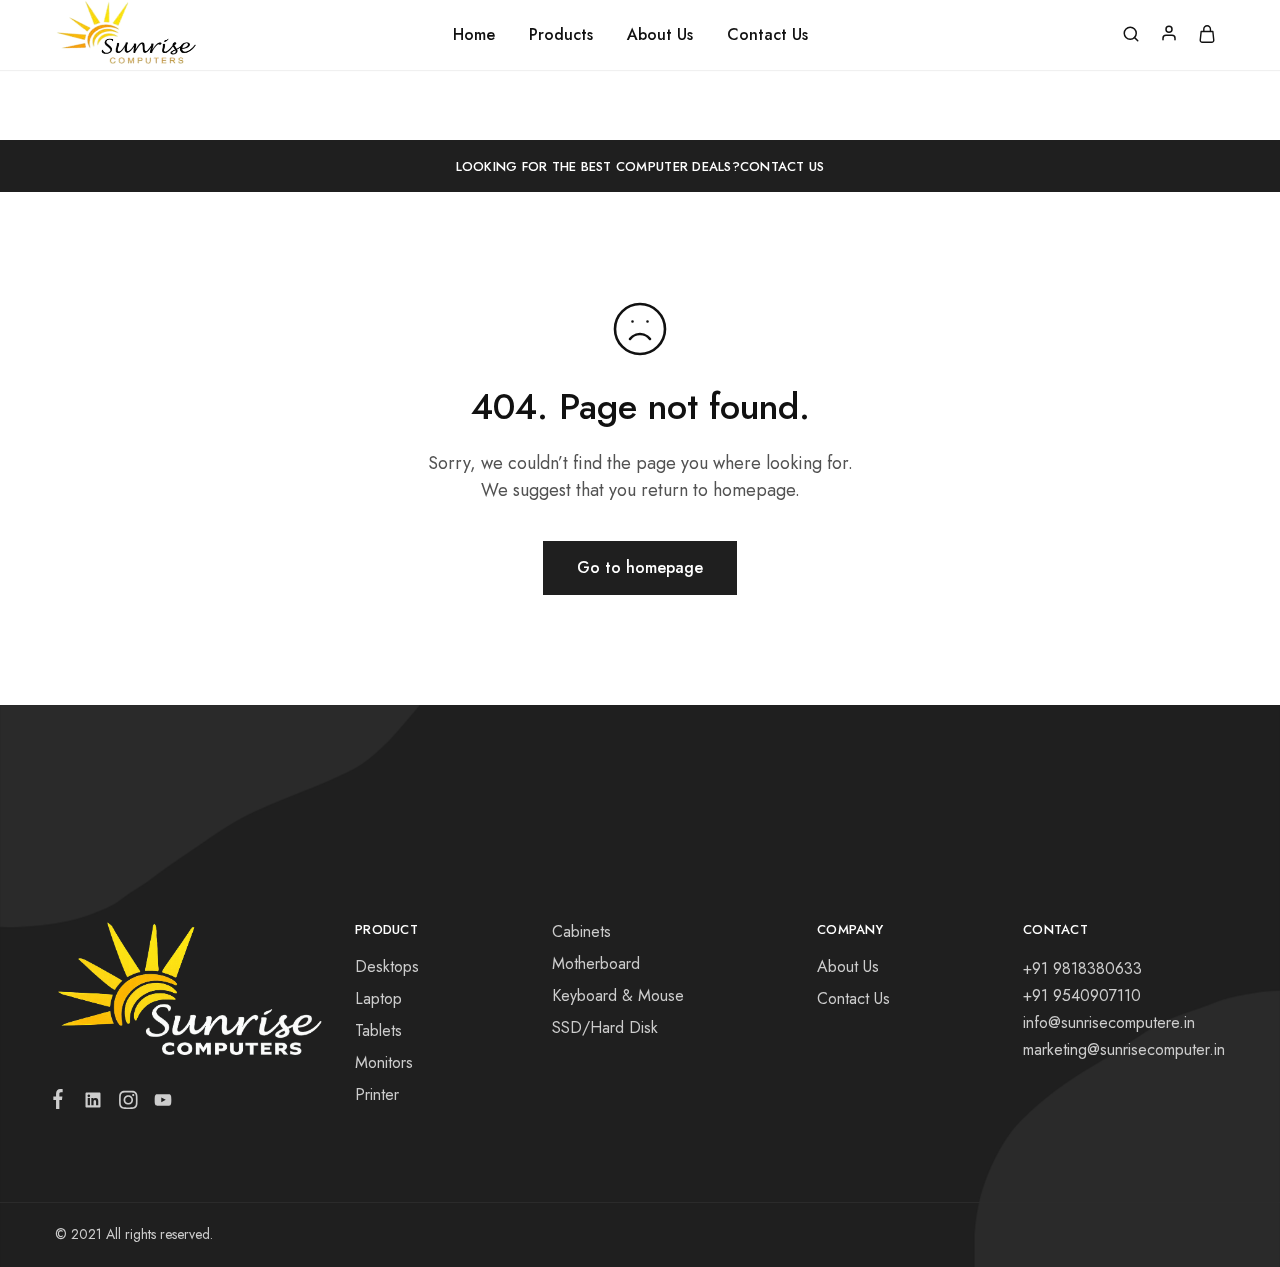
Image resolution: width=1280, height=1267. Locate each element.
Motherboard (596, 963)
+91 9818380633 (1082, 968)
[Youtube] (159, 1104)
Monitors (384, 1062)
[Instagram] (127, 1104)
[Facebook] (62, 1103)
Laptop (378, 998)
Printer (377, 1094)
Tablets (378, 1030)
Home (474, 35)
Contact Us (767, 35)
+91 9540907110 (1082, 995)
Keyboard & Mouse (618, 995)
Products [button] (561, 35)
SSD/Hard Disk (605, 1027)
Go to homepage (640, 567)
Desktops (387, 966)
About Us (660, 35)
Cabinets (581, 931)
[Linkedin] (92, 1104)
